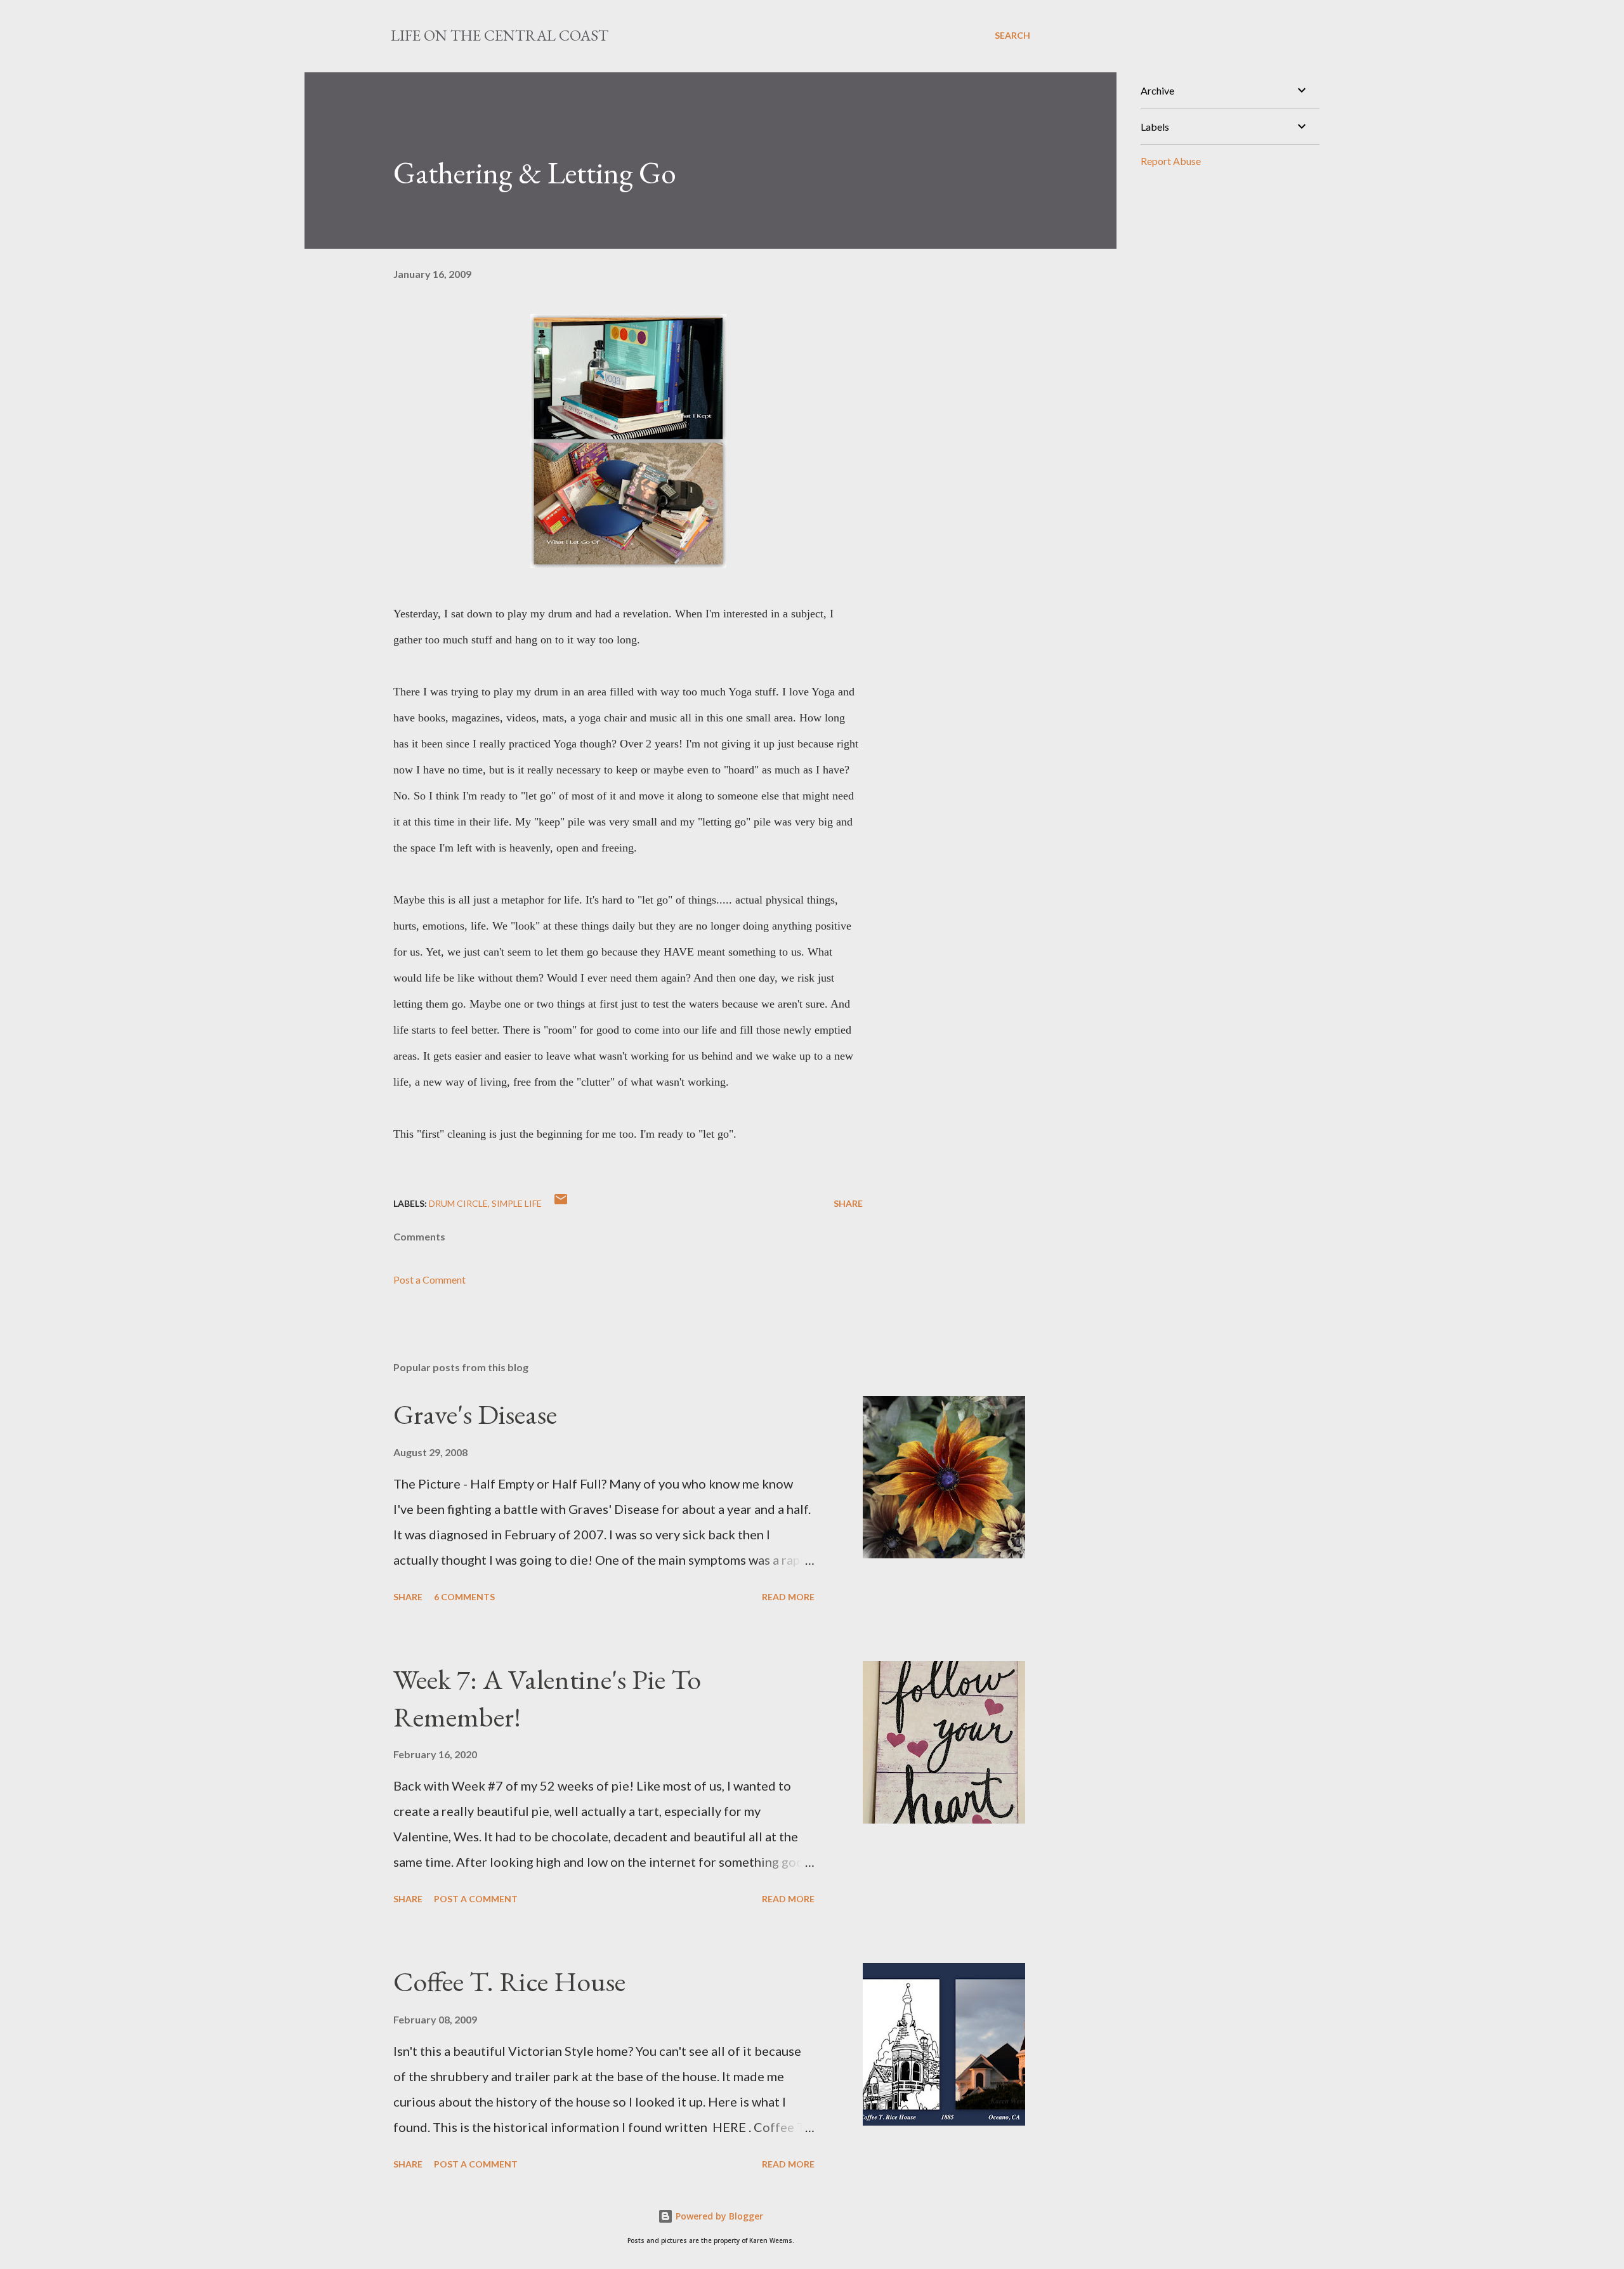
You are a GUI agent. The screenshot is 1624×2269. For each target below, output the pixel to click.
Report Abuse (1171, 161)
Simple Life (517, 1203)
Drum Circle (458, 1203)
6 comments (464, 1597)
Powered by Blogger (718, 2216)
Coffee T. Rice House (509, 1981)
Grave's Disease (475, 1414)
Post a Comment (429, 1279)
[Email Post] (561, 1203)
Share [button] (848, 1203)
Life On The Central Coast (500, 35)
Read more (788, 1597)
